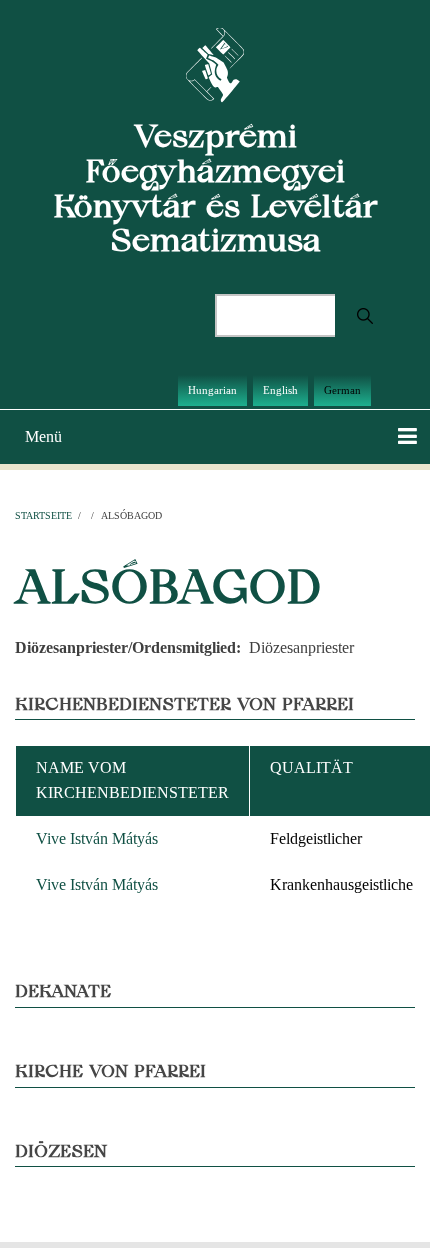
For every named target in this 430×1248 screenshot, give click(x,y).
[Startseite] (215, 63)
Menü (43, 436)
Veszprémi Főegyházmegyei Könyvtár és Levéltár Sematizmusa (215, 187)
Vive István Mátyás (97, 838)
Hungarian (212, 390)
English (280, 390)
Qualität (311, 767)
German (342, 390)
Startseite (43, 515)
